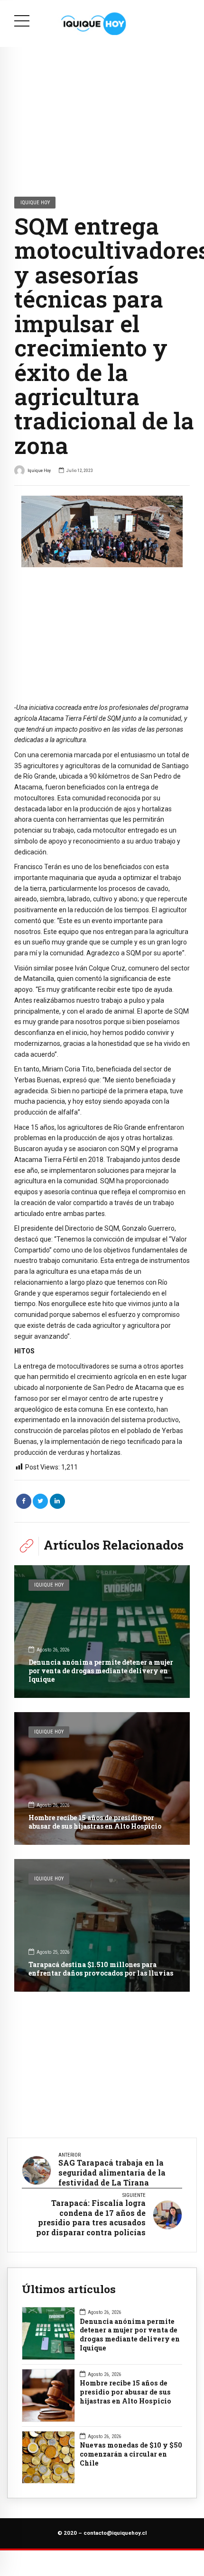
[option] (102, 531)
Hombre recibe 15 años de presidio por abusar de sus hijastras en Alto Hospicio (95, 1822)
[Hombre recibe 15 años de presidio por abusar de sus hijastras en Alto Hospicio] (102, 1778)
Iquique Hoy (35, 202)
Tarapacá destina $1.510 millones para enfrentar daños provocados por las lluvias (101, 1969)
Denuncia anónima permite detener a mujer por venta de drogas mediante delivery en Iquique (101, 1671)
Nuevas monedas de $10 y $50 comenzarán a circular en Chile (131, 2454)
